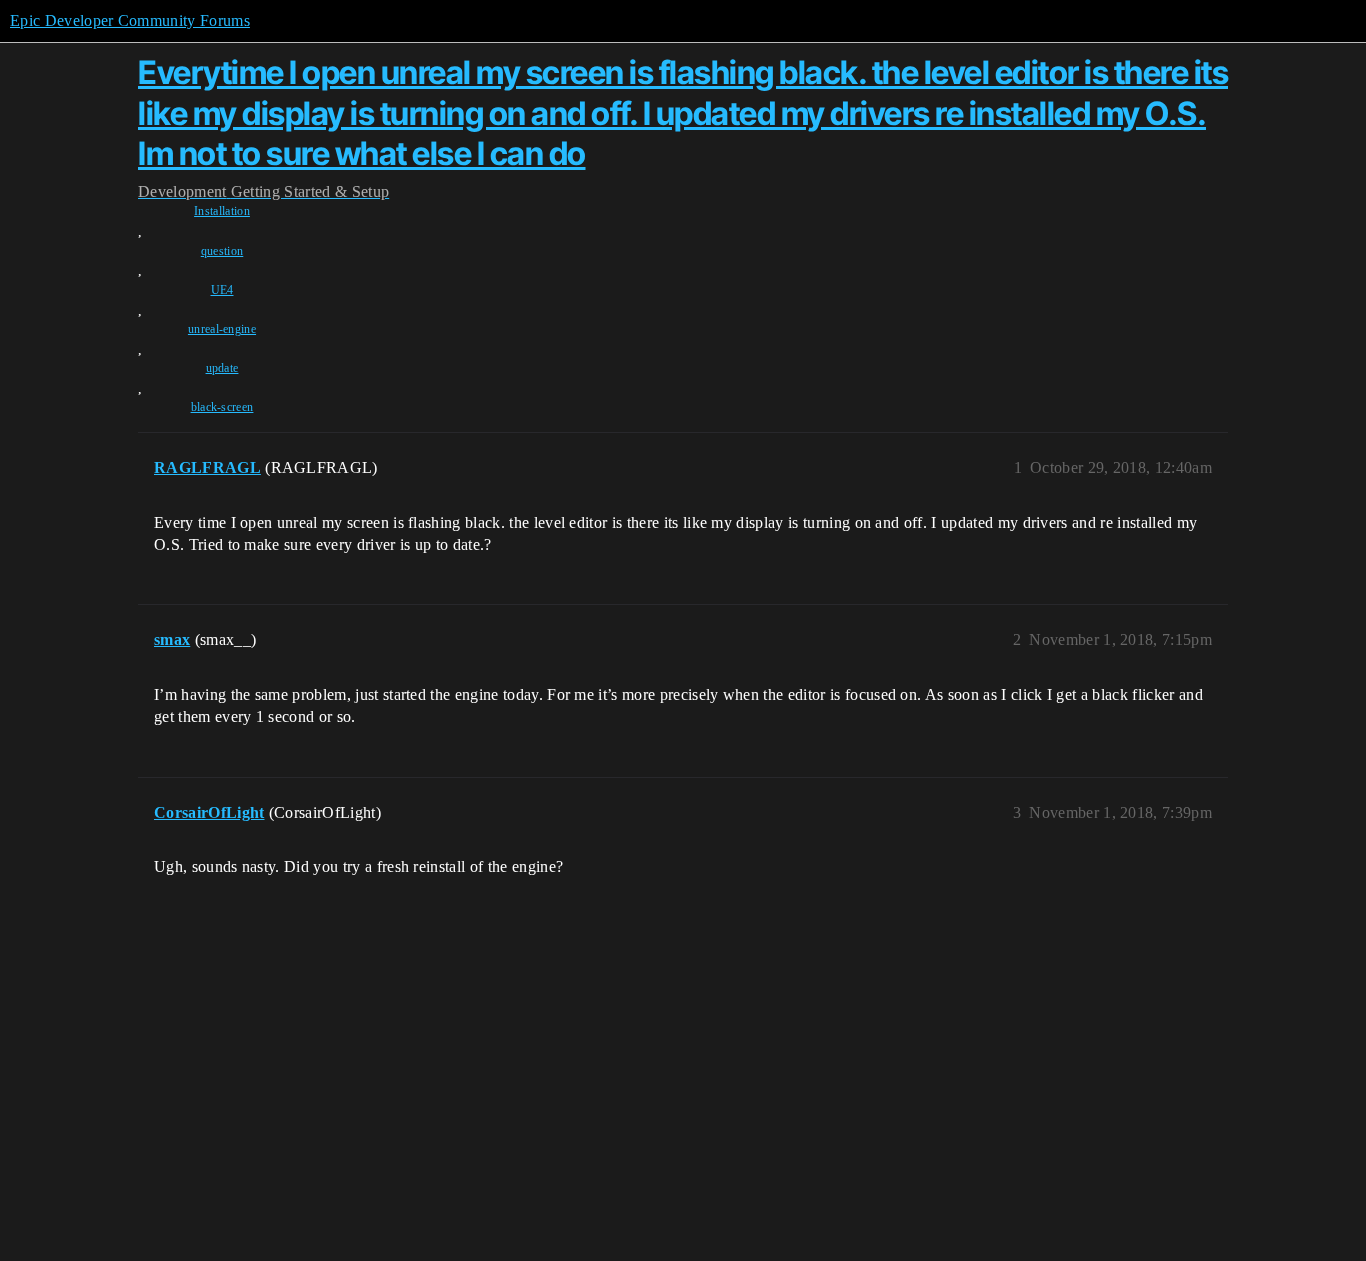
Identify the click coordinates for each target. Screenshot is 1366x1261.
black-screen (222, 407)
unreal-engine (222, 329)
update (222, 368)
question (222, 251)
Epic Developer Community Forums (130, 20)
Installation (222, 211)
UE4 (222, 290)
